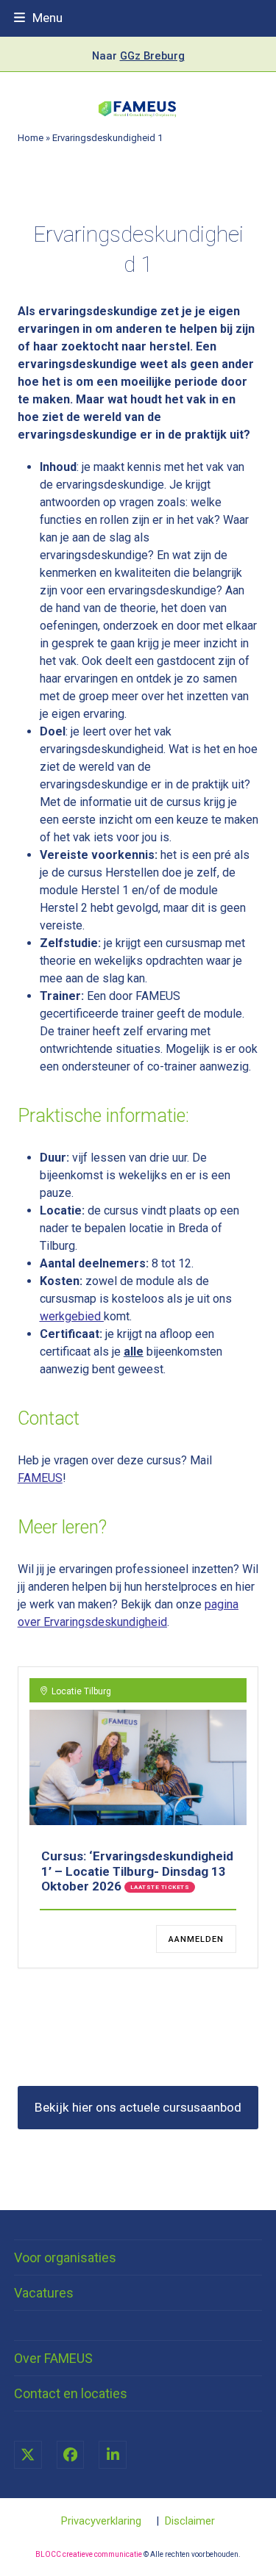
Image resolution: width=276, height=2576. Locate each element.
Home (31, 138)
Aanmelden (196, 1939)
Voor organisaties (65, 2257)
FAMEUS (40, 1478)
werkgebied (70, 1316)
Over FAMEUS (53, 2358)
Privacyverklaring (101, 2521)
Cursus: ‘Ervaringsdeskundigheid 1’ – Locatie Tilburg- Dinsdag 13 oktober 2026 (137, 1871)
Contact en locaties (71, 2393)
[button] (38, 18)
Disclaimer (190, 2521)
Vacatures (44, 2293)
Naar (138, 56)
